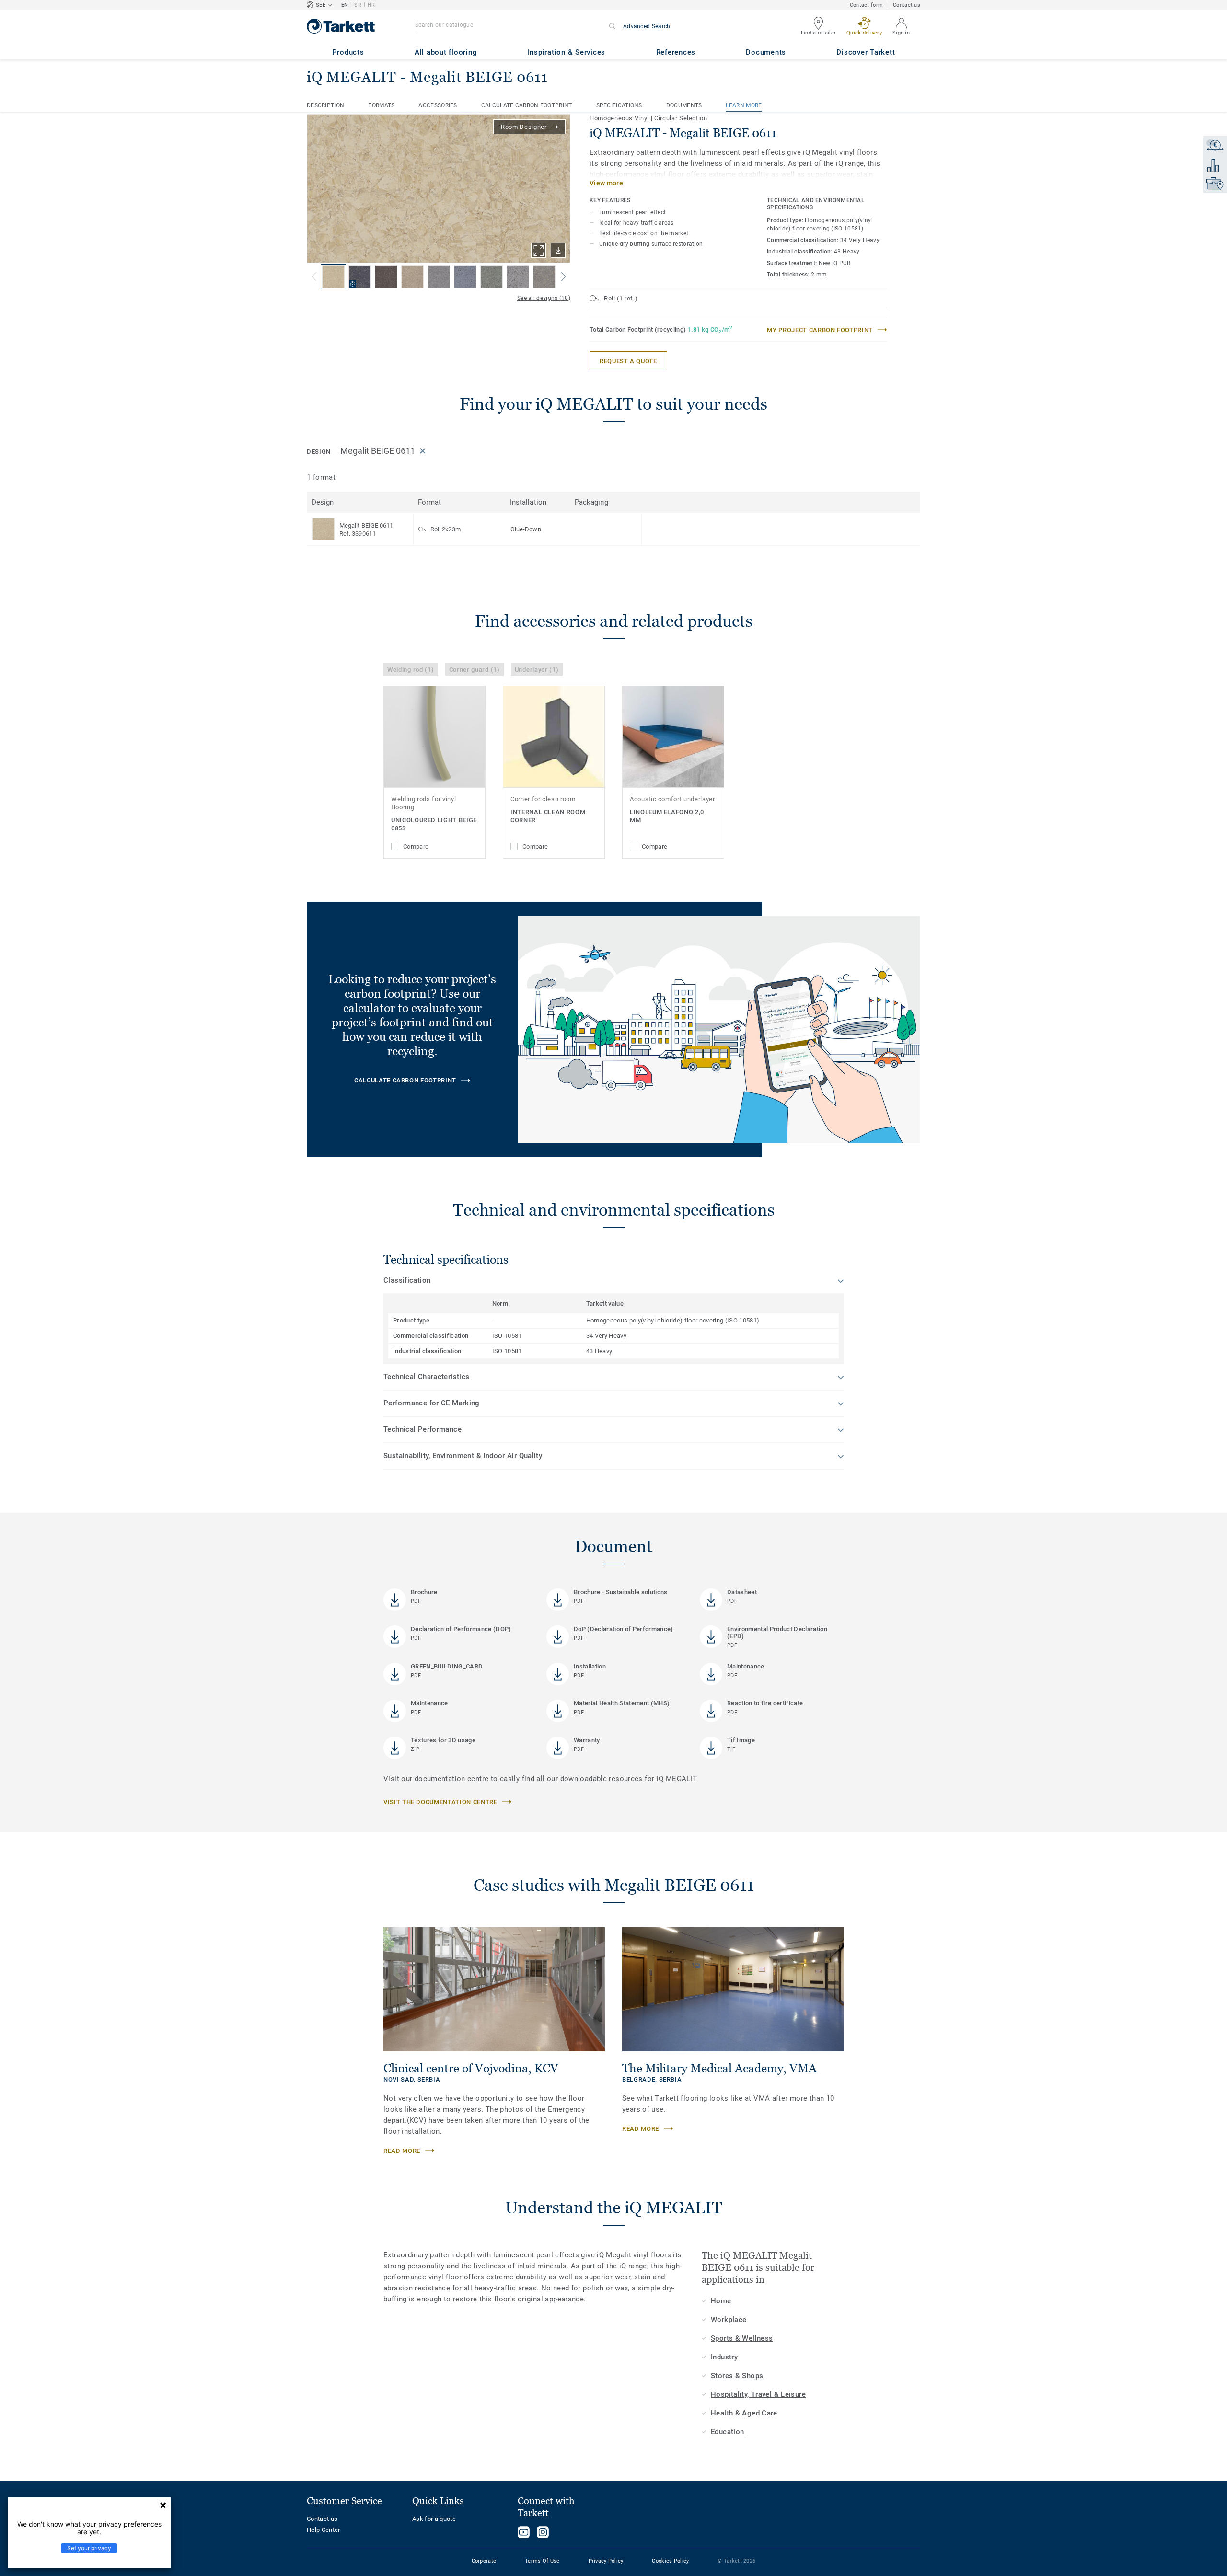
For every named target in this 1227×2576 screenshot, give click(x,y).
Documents (684, 105)
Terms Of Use (542, 2561)
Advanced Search (647, 26)
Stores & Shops (737, 2376)
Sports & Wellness (742, 2338)
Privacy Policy (606, 2561)
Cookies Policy (670, 2561)
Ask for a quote (434, 2519)
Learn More (744, 105)
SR (358, 5)
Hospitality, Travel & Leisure (758, 2394)
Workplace (729, 2320)
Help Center (324, 2530)
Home (721, 2301)
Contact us (907, 5)
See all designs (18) (544, 298)
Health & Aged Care (744, 2413)
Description (325, 105)
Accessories (438, 105)
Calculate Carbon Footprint (527, 105)
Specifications (619, 105)
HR (371, 5)
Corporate (484, 2561)
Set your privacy (89, 2548)
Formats (381, 105)
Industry (724, 2357)
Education (727, 2432)
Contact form (866, 5)
